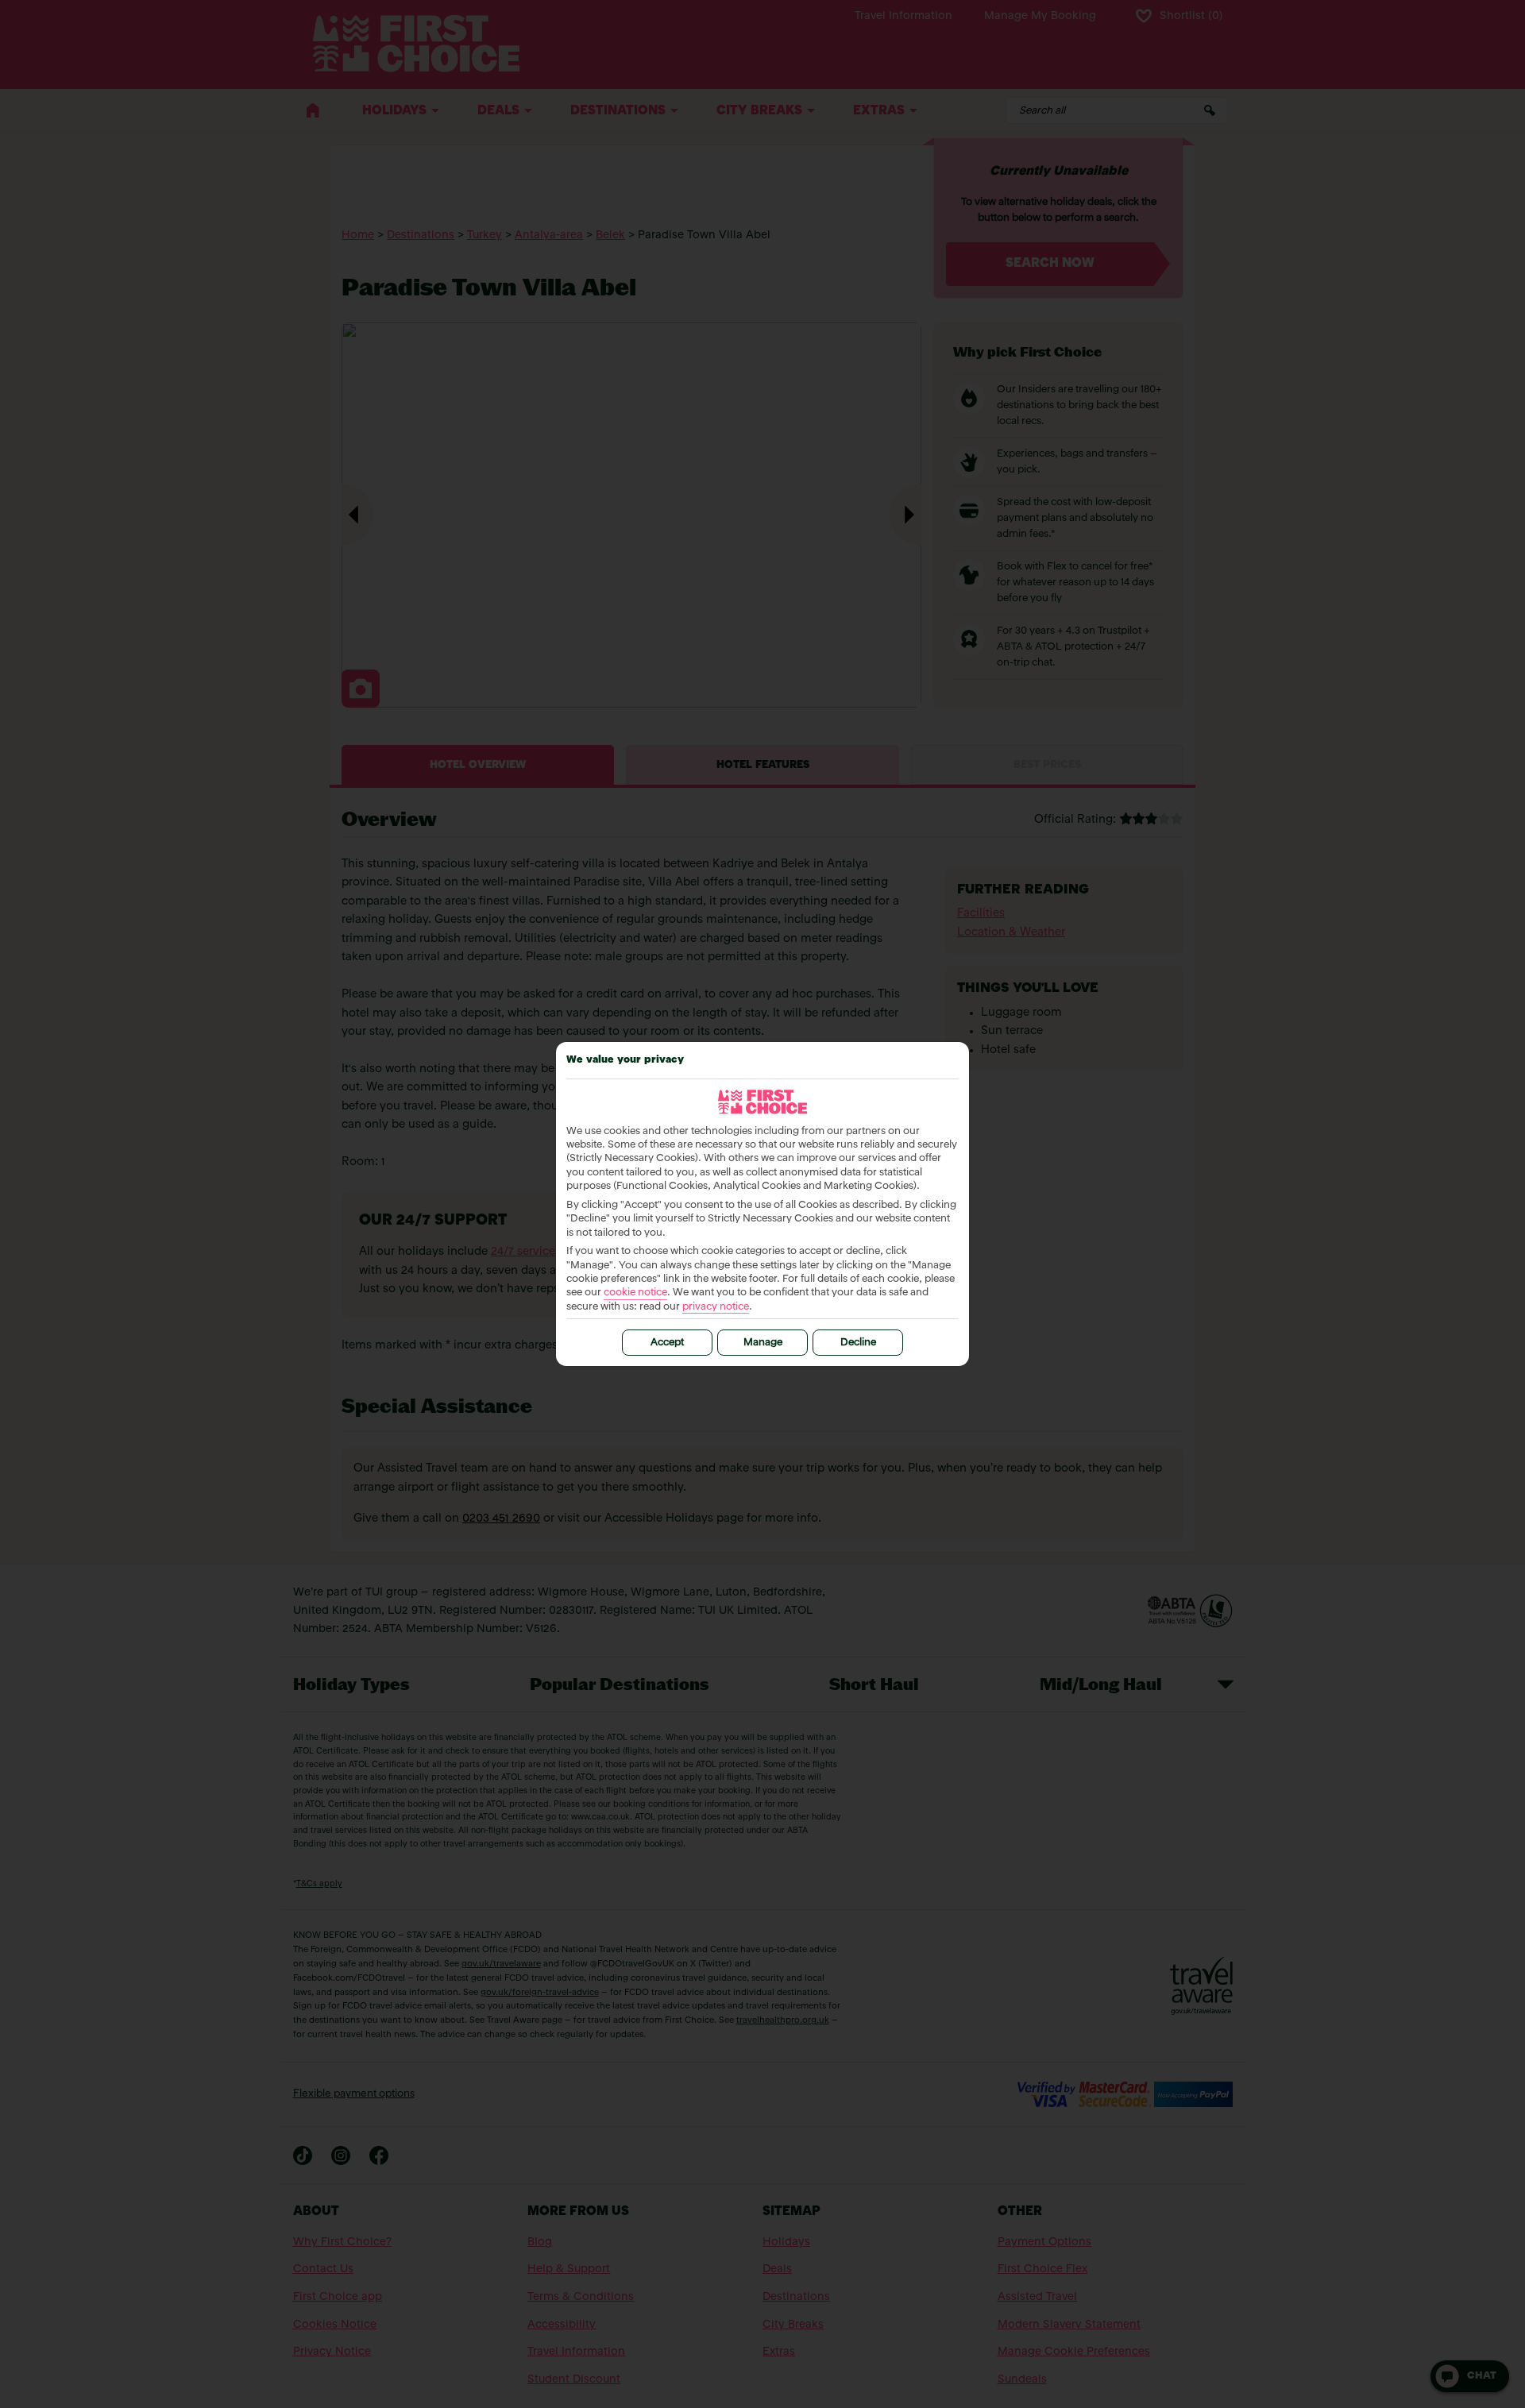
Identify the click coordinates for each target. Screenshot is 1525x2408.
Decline (858, 1343)
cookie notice (635, 1293)
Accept (667, 1343)
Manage (763, 1343)
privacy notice (716, 1307)
